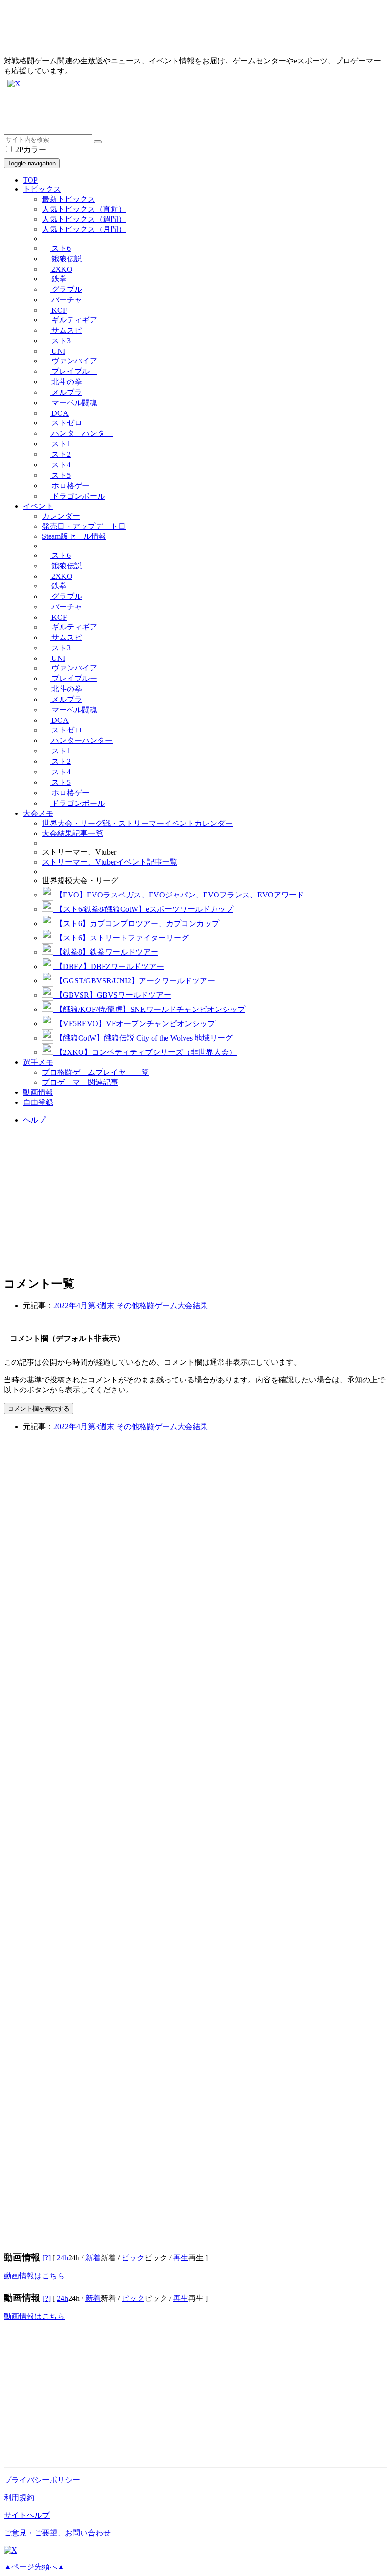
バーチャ (66, 300)
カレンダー (61, 516)
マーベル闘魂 (73, 403)
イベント (38, 506)
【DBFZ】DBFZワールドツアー (109, 966)
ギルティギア (73, 320)
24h (62, 2258)
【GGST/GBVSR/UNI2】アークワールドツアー (134, 981)
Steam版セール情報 (74, 536)
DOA (59, 413)
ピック (133, 2258)
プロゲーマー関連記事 (80, 1082)
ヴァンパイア (73, 361)
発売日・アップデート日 (84, 526)
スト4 (60, 465)
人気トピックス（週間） (84, 219)
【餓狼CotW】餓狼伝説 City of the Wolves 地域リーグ (143, 1038)
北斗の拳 (66, 382)
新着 (93, 2258)
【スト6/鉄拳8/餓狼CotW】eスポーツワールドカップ (143, 909)
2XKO (61, 269)
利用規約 (19, 2498)
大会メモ (38, 813)
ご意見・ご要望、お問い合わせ (57, 2533)
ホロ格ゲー (70, 486)
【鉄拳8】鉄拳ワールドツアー (106, 952)
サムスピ (66, 330)
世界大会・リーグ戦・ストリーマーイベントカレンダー (137, 823)
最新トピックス (69, 199)
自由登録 (38, 1102)
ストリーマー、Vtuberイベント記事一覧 (110, 862)
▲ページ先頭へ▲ (34, 2567)
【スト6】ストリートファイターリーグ (121, 938)
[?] (46, 2258)
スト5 (60, 475)
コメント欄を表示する (39, 1408)
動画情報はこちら (34, 2276)
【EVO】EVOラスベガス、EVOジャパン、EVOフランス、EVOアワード (179, 895)
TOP (30, 180)
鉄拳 (58, 279)
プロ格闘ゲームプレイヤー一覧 (95, 1072)
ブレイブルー (73, 371)
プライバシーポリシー (42, 2480)
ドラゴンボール (77, 496)
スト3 (60, 341)
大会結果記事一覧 (72, 833)
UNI (57, 351)
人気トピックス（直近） (84, 209)
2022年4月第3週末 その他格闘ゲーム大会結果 (131, 1305)
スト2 (60, 454)
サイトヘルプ (27, 2515)
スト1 (60, 444)
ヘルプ (34, 1120)
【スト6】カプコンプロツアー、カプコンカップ (136, 923)
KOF (58, 310)
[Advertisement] (195, 113)
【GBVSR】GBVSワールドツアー (112, 995)
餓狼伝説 (66, 259)
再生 (181, 2258)
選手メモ (38, 1062)
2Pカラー (30, 149)
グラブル (66, 289)
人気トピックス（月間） (84, 229)
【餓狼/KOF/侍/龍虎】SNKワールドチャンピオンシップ (149, 1009)
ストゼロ (66, 423)
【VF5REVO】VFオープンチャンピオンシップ (134, 1024)
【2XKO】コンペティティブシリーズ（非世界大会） (145, 1052)
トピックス (42, 189)
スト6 (60, 248)
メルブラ (66, 392)
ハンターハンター (81, 433)
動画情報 (38, 1092)
